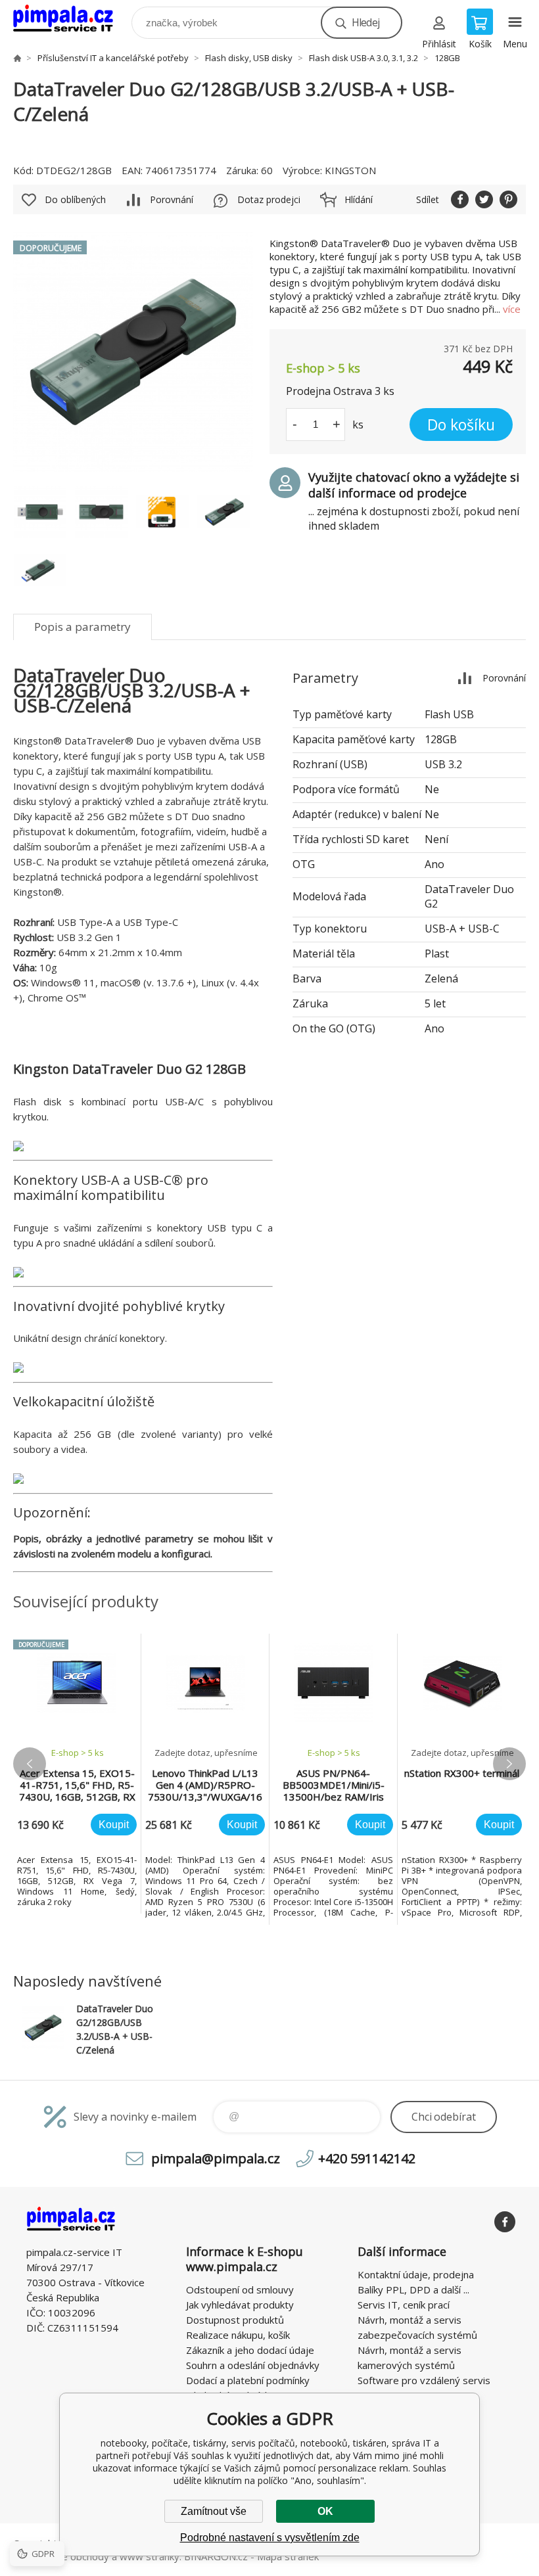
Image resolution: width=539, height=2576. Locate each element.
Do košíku (461, 425)
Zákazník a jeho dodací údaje (250, 2350)
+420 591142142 (367, 2158)
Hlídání (359, 199)
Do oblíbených (75, 199)
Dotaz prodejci (269, 199)
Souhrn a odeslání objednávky (253, 2365)
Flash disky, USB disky (249, 58)
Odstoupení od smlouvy (240, 2289)
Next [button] (509, 1764)
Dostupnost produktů (235, 2320)
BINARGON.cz (216, 2556)
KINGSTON (350, 170)
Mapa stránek (288, 2556)
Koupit (114, 1825)
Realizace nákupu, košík (238, 2335)
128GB (447, 58)
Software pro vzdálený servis (424, 2380)
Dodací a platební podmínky (248, 2380)
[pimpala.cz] (17, 58)
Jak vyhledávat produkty (240, 2305)
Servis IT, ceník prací (404, 2305)
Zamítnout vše (214, 2511)
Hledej (365, 22)
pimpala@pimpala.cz (216, 2158)
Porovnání (172, 199)
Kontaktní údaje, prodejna (416, 2274)
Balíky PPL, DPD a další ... (413, 2289)
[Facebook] (505, 2222)
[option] (77, 1774)
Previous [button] (30, 1764)
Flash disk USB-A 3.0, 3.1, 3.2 (363, 58)
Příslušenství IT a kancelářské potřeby (113, 58)
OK (325, 2511)
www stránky (150, 2556)
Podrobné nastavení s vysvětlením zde (270, 2538)
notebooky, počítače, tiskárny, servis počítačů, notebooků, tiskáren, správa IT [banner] (71, 19)
